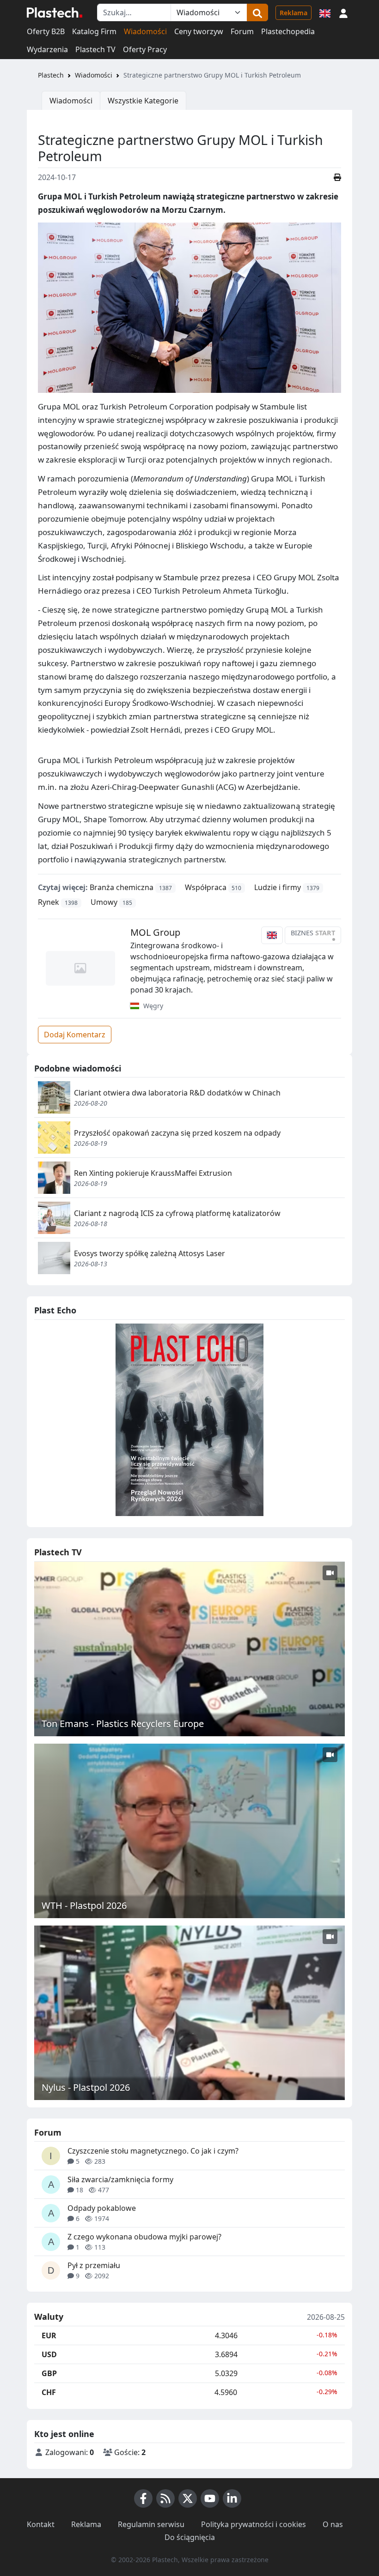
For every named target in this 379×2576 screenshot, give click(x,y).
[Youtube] (210, 2498)
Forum (242, 31)
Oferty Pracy (145, 49)
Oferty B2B (46, 31)
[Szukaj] (257, 12)
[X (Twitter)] (188, 2498)
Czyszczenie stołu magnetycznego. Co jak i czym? (153, 2151)
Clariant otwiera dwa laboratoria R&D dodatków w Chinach (177, 1093)
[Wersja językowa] (325, 12)
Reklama (293, 13)
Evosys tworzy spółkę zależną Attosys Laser (150, 1253)
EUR (49, 2335)
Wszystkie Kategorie (143, 101)
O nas (333, 2524)
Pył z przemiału (94, 2265)
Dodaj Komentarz (75, 1035)
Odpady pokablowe (102, 2208)
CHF (49, 2392)
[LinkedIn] (232, 2498)
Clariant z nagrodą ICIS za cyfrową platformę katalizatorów (177, 1213)
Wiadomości (145, 31)
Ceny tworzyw (199, 31)
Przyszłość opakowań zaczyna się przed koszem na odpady (177, 1133)
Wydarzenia (47, 49)
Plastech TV (95, 49)
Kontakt (41, 2524)
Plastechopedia (288, 31)
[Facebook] (143, 2498)
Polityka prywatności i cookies (254, 2524)
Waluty (49, 2317)
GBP (49, 2373)
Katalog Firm (94, 31)
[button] (343, 12)
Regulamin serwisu (151, 2524)
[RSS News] (165, 2498)
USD (49, 2354)
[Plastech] (55, 12)
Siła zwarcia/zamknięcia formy (120, 2179)
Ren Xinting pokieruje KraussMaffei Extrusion (153, 1173)
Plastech (51, 75)
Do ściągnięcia (190, 2537)
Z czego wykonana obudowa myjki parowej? (144, 2237)
